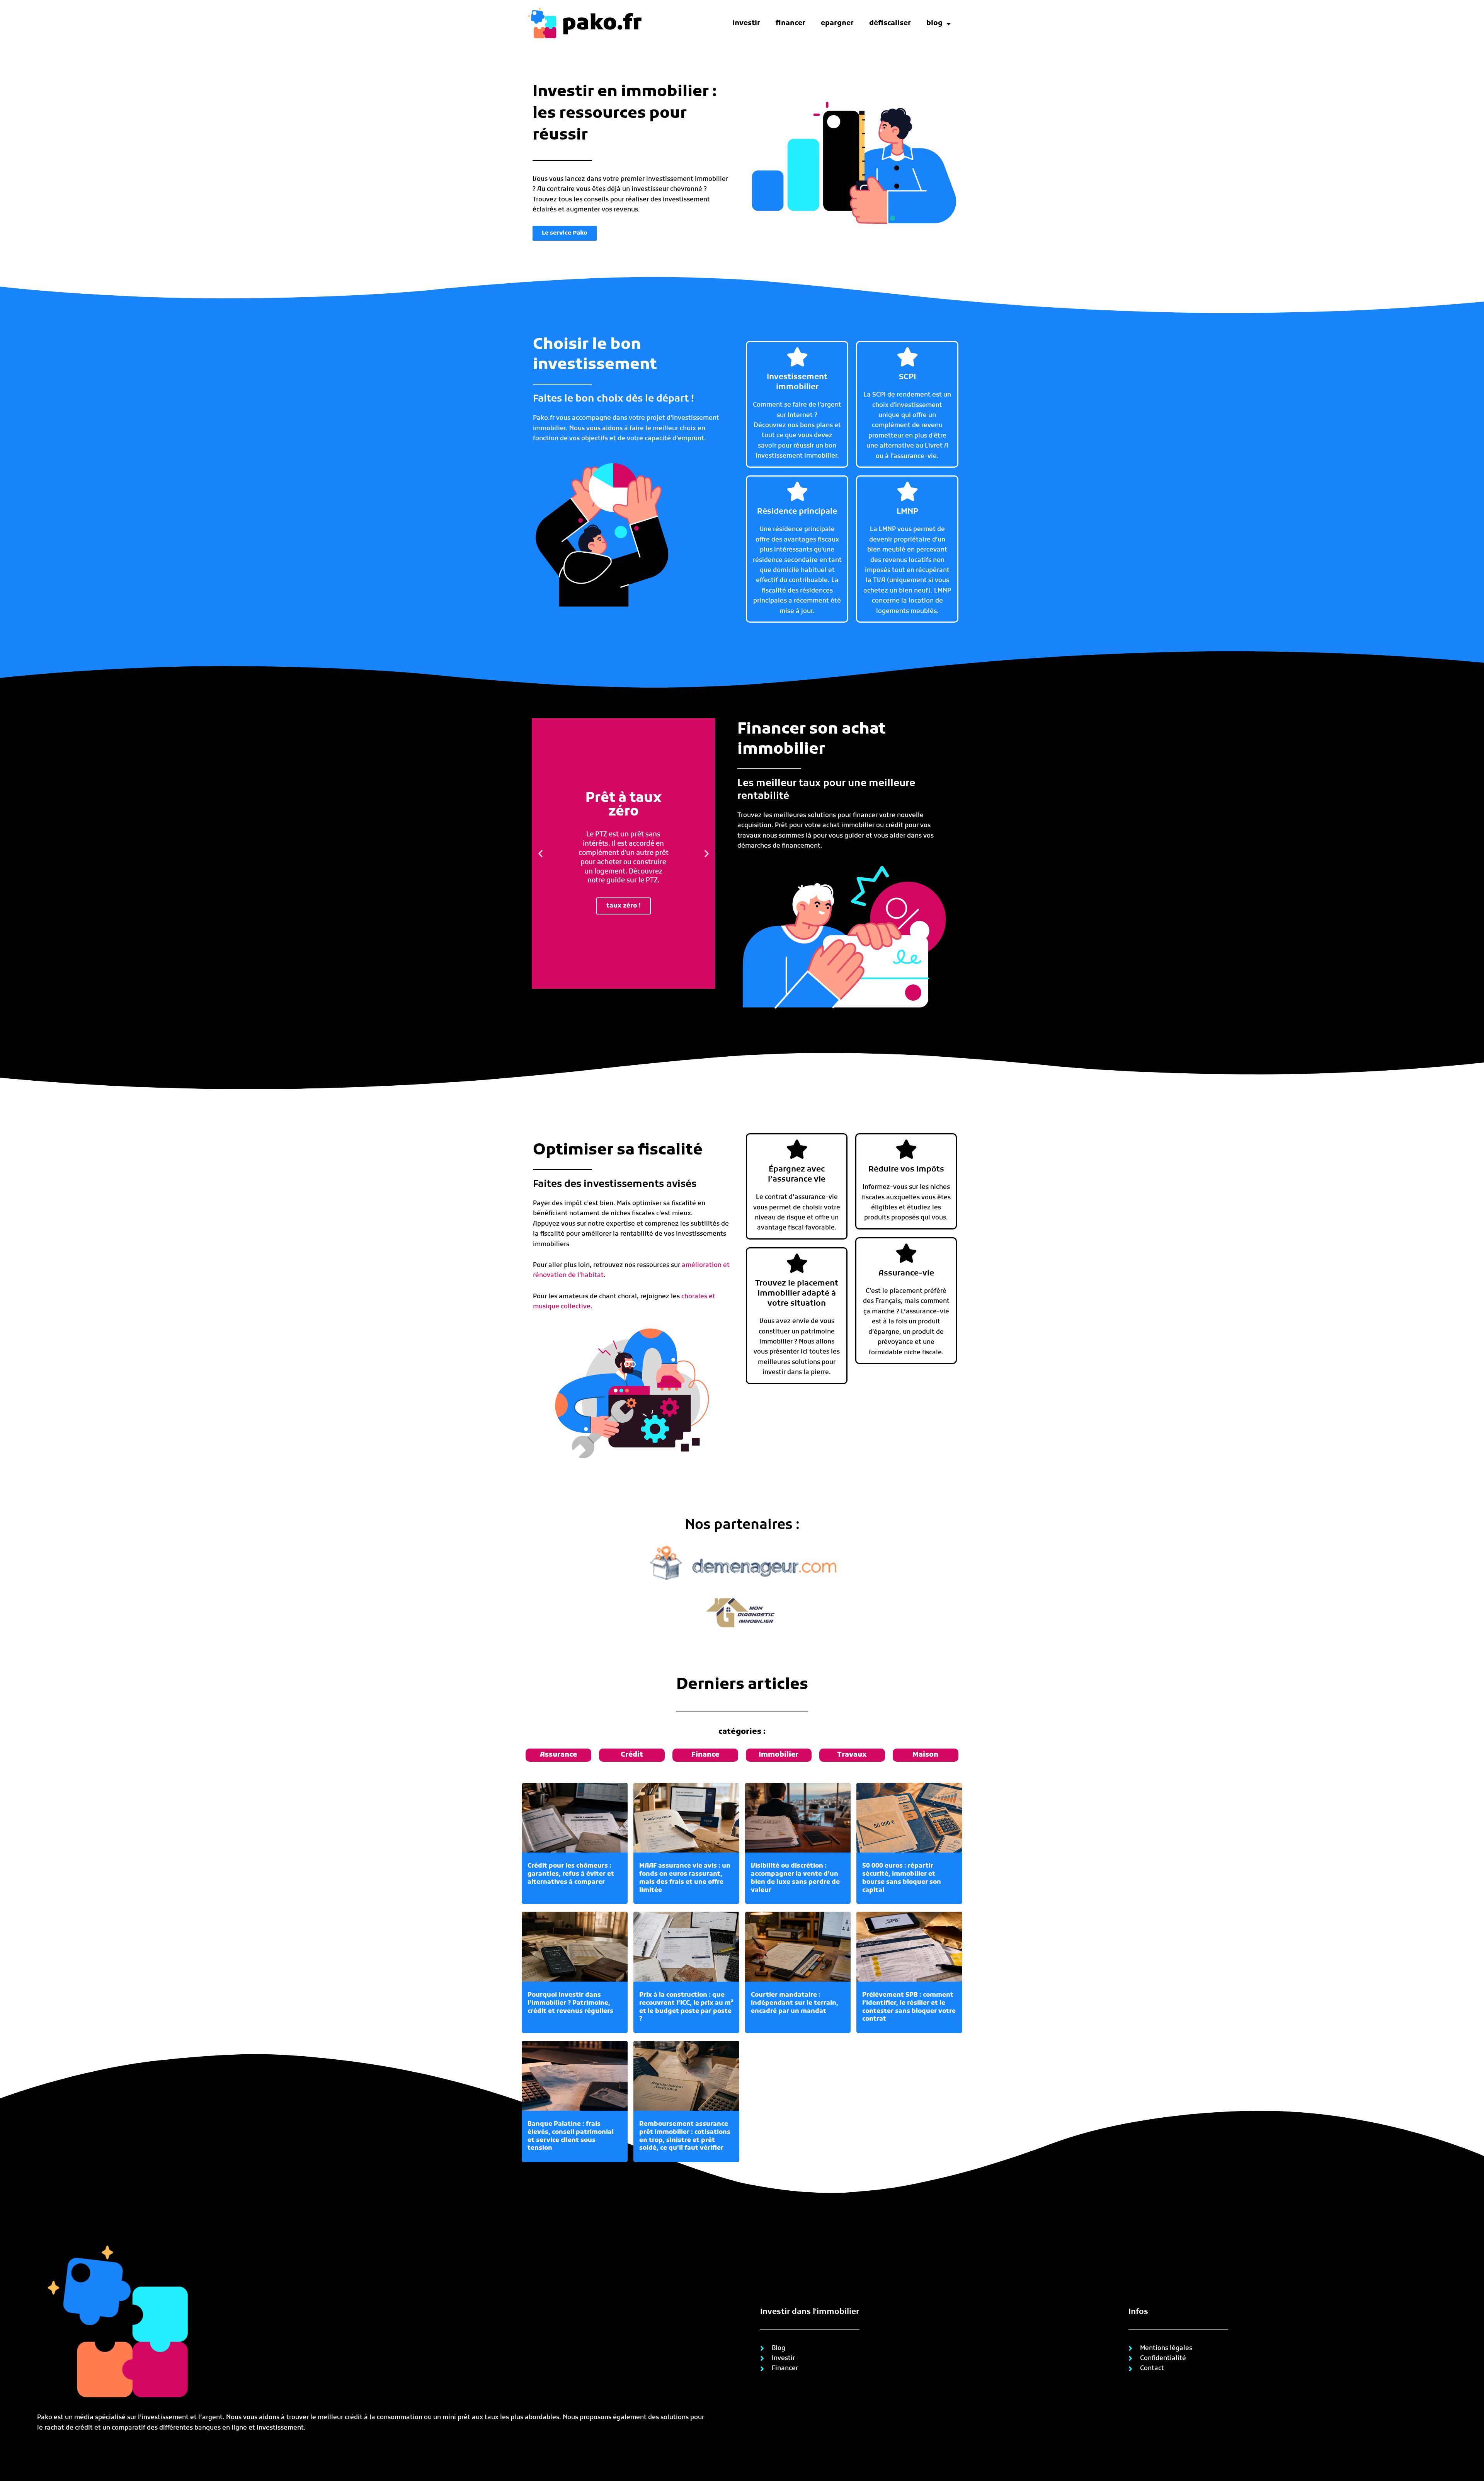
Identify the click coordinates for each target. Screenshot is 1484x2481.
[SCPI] (907, 357)
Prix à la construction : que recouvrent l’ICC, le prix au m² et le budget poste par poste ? (686, 2007)
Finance (705, 1755)
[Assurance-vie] (906, 1253)
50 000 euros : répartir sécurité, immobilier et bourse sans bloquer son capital (902, 1878)
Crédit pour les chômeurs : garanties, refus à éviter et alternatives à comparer (571, 1874)
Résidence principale (797, 512)
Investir (746, 23)
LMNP (907, 512)
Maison (925, 1755)
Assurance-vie (906, 1274)
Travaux (852, 1755)
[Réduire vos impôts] (906, 1149)
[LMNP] (907, 491)
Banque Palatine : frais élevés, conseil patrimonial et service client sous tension (571, 2136)
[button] (540, 853)
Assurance (558, 1755)
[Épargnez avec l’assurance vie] (797, 1149)
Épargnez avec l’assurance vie (797, 1175)
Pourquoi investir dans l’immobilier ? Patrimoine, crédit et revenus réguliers (570, 2003)
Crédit (632, 1755)
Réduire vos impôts (906, 1170)
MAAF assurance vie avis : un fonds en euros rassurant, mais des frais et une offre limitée (685, 1878)
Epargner (837, 23)
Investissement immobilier (797, 382)
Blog (934, 23)
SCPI (907, 377)
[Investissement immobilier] (797, 357)
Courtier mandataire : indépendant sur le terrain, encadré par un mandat (795, 2003)
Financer (791, 23)
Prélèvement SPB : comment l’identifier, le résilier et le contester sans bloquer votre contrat (909, 2007)
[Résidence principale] (797, 491)
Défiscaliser (890, 23)
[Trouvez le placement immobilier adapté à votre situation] (797, 1263)
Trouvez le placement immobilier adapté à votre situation (797, 1294)
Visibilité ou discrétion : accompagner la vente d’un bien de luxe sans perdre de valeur (795, 1878)
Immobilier (779, 1755)
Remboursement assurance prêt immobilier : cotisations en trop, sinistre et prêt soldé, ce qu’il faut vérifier (685, 2136)
